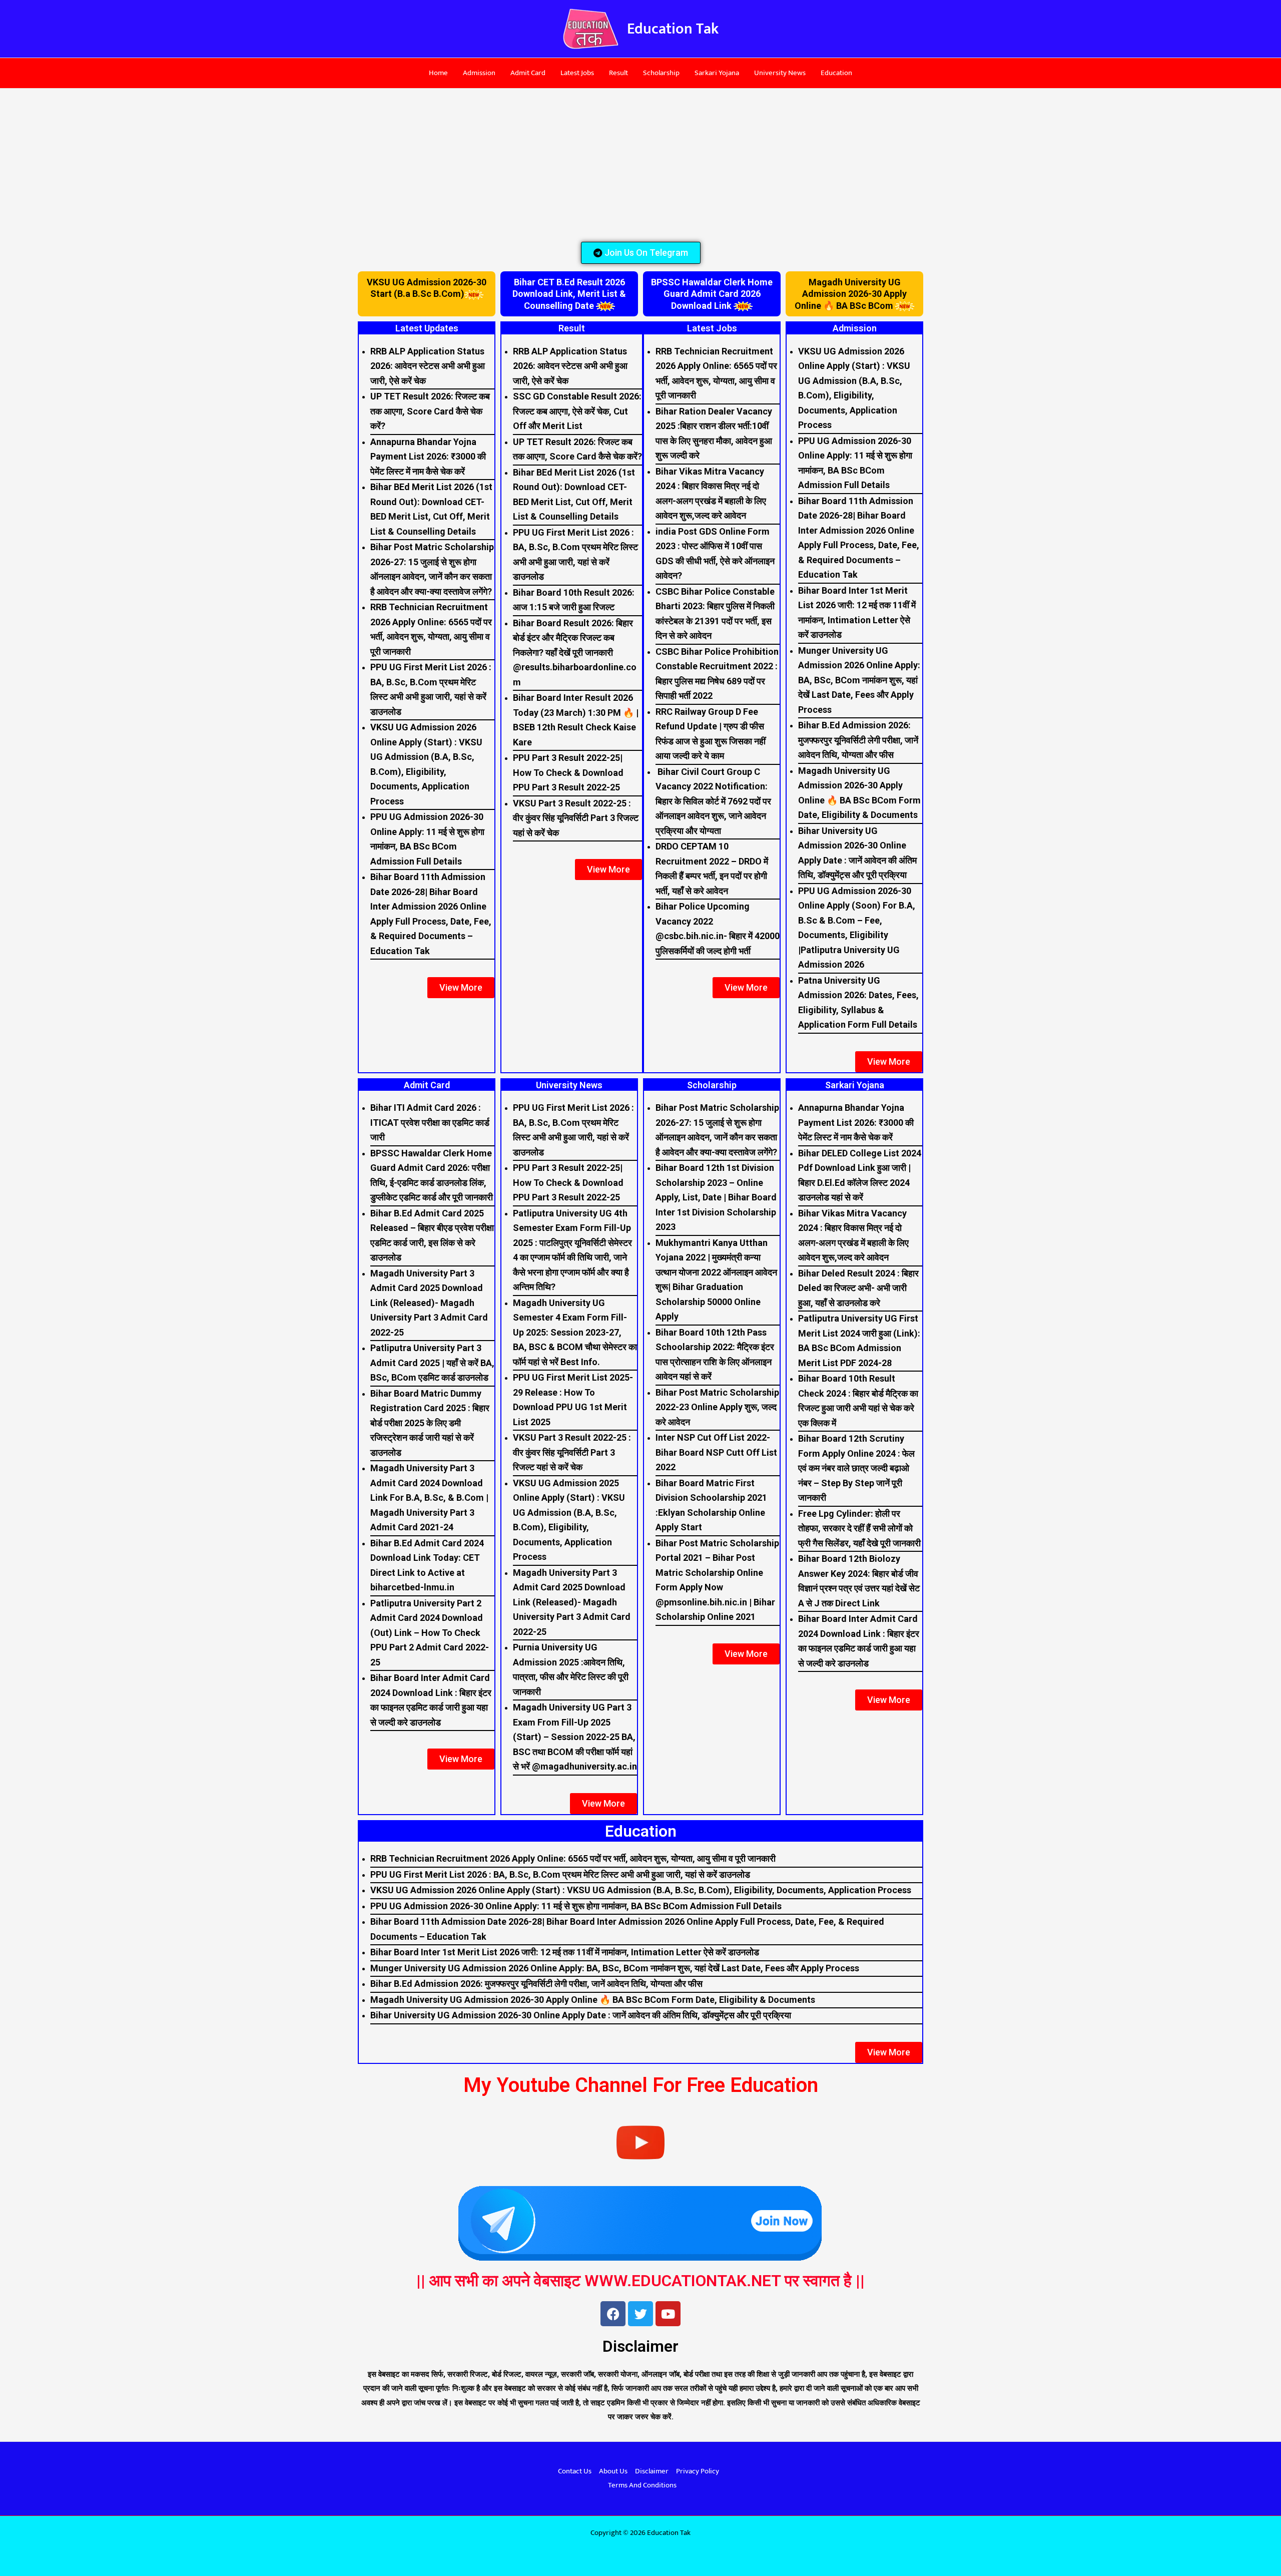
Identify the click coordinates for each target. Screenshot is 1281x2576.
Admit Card (528, 73)
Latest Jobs (577, 73)
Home (438, 73)
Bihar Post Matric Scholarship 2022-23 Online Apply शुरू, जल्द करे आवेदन (717, 1407)
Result (618, 73)
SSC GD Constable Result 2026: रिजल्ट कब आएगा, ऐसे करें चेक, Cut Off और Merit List (577, 411)
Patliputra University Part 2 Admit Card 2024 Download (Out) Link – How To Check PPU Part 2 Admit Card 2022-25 (430, 1633)
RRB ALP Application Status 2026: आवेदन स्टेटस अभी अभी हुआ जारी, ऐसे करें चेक (428, 366)
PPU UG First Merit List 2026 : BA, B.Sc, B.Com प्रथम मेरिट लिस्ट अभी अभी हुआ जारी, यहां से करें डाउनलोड (560, 1874)
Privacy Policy (698, 2471)
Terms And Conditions (642, 2485)
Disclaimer (652, 2471)
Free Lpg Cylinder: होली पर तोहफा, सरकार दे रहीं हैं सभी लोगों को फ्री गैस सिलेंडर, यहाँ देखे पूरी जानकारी (859, 1528)
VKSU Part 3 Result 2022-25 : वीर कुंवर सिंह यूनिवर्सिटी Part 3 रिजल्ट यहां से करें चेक (576, 818)
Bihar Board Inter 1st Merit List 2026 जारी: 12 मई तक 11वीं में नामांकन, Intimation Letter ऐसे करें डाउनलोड (565, 1952)
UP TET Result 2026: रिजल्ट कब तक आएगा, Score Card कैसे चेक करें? (430, 411)
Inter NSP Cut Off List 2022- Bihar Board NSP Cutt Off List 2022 (716, 1452)
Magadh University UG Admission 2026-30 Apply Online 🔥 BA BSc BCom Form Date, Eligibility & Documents (593, 2000)
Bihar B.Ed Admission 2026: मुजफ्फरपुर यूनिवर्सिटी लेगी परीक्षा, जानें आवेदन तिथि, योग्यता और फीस (858, 740)
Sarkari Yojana (717, 73)
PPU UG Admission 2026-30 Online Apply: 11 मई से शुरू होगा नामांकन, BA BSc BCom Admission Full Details (576, 1906)
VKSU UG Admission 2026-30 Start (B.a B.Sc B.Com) (427, 288)
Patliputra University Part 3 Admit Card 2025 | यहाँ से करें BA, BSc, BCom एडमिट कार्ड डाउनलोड (432, 1363)
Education (836, 73)
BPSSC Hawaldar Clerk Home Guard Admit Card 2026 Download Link (712, 294)
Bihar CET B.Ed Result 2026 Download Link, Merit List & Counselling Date (569, 294)
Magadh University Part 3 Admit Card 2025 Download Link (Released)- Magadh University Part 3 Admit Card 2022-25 (429, 1303)
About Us (613, 2471)
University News (780, 73)
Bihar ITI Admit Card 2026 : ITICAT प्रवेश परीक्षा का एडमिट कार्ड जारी (430, 1122)
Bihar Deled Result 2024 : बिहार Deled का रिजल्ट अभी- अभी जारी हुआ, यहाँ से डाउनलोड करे (858, 1288)
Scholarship (661, 73)
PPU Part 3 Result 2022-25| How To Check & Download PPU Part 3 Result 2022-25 (568, 772)
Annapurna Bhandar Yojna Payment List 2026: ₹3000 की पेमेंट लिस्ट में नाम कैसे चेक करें (428, 457)
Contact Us (575, 2471)
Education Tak (673, 29)
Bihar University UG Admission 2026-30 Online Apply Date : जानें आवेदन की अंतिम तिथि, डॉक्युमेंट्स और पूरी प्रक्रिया (581, 2015)
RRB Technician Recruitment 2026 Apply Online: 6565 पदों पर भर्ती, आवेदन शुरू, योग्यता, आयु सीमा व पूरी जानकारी (573, 1858)
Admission (479, 73)
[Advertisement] (640, 163)
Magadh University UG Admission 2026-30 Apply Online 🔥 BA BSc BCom (851, 294)
